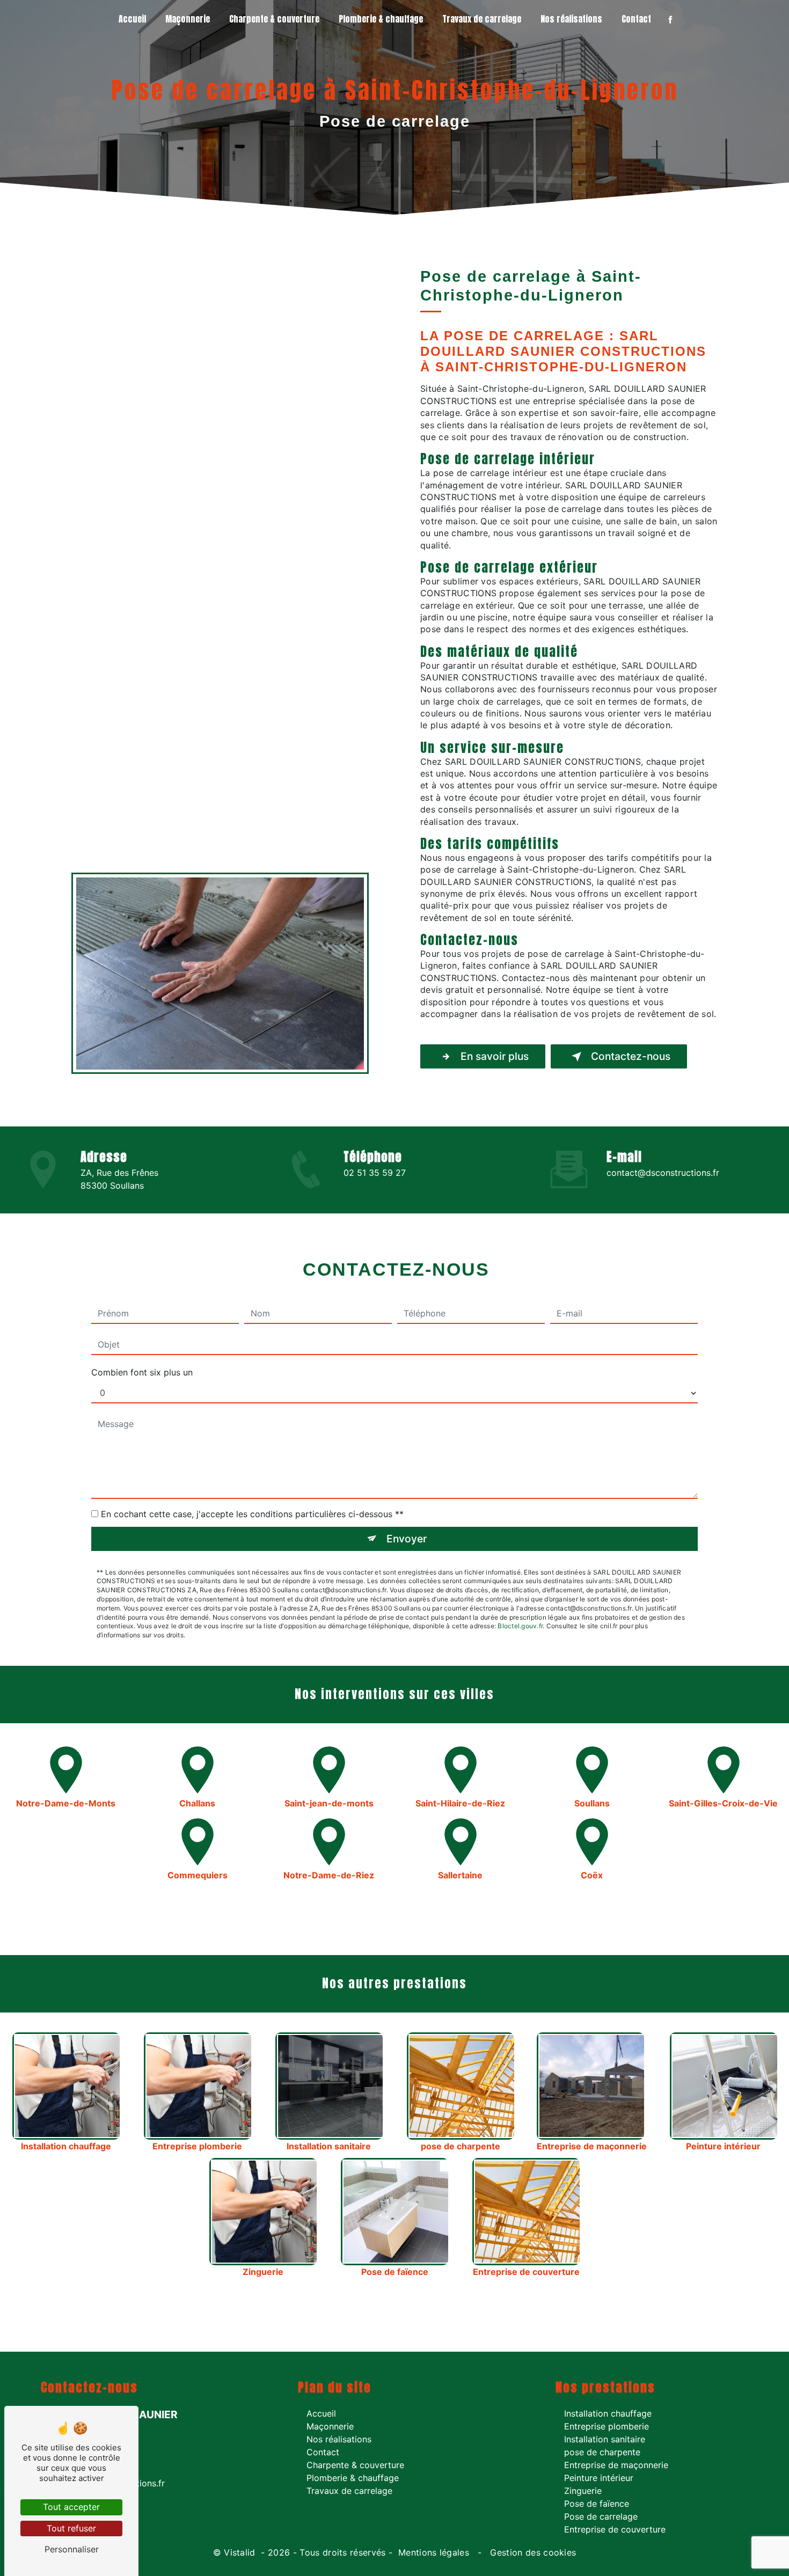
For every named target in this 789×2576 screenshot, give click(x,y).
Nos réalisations (571, 19)
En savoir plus (495, 1056)
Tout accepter (71, 2507)
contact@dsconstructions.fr (663, 1173)
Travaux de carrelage (482, 19)
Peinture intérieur (599, 2478)
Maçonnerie (188, 19)
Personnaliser (72, 2549)
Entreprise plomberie (607, 2426)
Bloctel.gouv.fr (520, 1626)
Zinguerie (583, 2491)
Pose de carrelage (601, 2516)
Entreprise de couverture (615, 2529)
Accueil (132, 19)
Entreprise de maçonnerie (616, 2465)
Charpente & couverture (274, 19)
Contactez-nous (631, 1056)
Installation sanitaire (605, 2439)
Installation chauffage (608, 2413)
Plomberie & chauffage (381, 19)
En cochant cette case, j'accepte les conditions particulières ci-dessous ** (252, 1514)
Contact (636, 19)
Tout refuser (71, 2528)
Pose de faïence (597, 2504)
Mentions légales (434, 2552)
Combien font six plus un (142, 1372)
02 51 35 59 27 (375, 1173)
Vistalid (241, 2552)
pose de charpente (602, 2452)
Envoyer (407, 1539)
